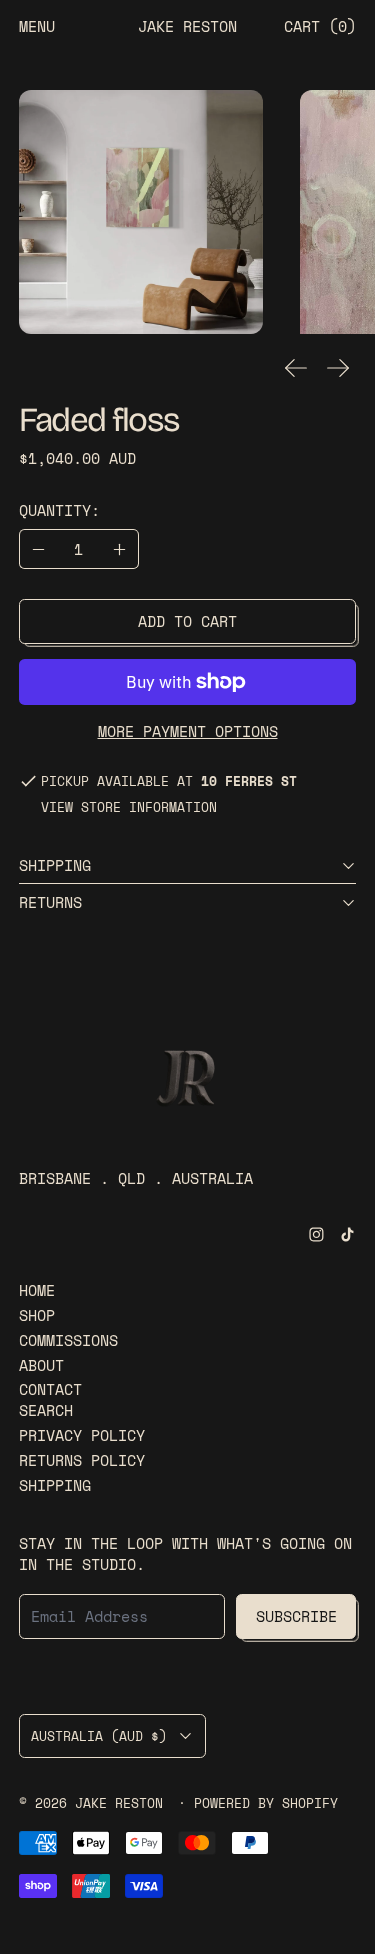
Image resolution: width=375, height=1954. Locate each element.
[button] (141, 212)
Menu (37, 26)
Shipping (55, 1485)
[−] (38, 549)
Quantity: (59, 510)
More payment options (188, 731)
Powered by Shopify (266, 1803)
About (41, 1365)
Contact (50, 1389)
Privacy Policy (82, 1435)
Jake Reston (123, 1803)
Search (46, 1410)
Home (37, 1290)
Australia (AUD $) (99, 1736)
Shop (37, 1315)
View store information (129, 808)
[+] (119, 549)
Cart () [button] (320, 26)
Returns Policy (82, 1460)
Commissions (68, 1340)
